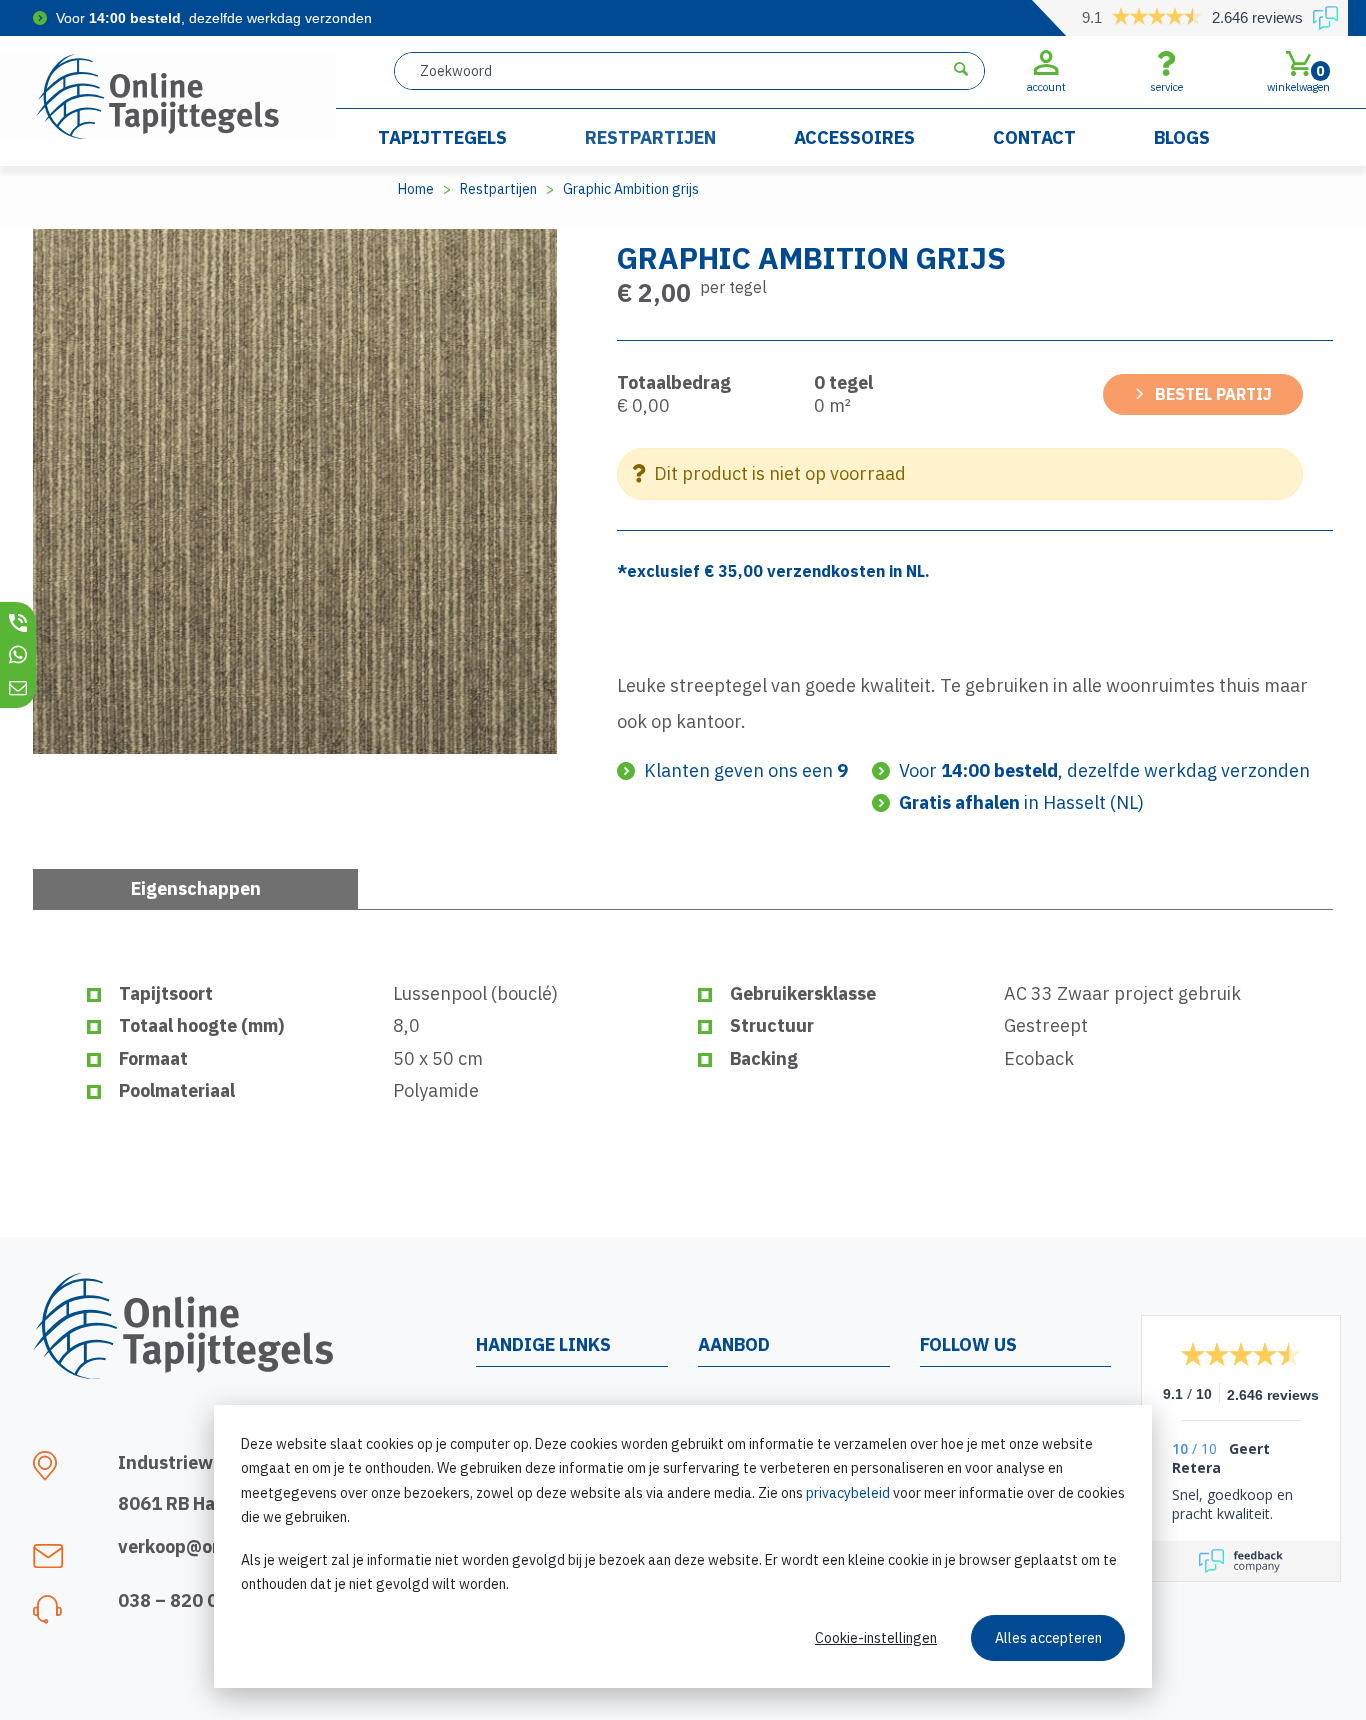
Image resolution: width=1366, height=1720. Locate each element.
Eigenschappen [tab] (196, 888)
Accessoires (854, 137)
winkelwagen (1298, 78)
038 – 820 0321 (184, 1600)
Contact (1034, 137)
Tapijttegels (442, 137)
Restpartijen (650, 137)
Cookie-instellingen (876, 1638)
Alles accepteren (1048, 1638)
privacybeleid (848, 1493)
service (1166, 87)
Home (416, 189)
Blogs (1182, 137)
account (1046, 87)
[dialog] (683, 1546)
